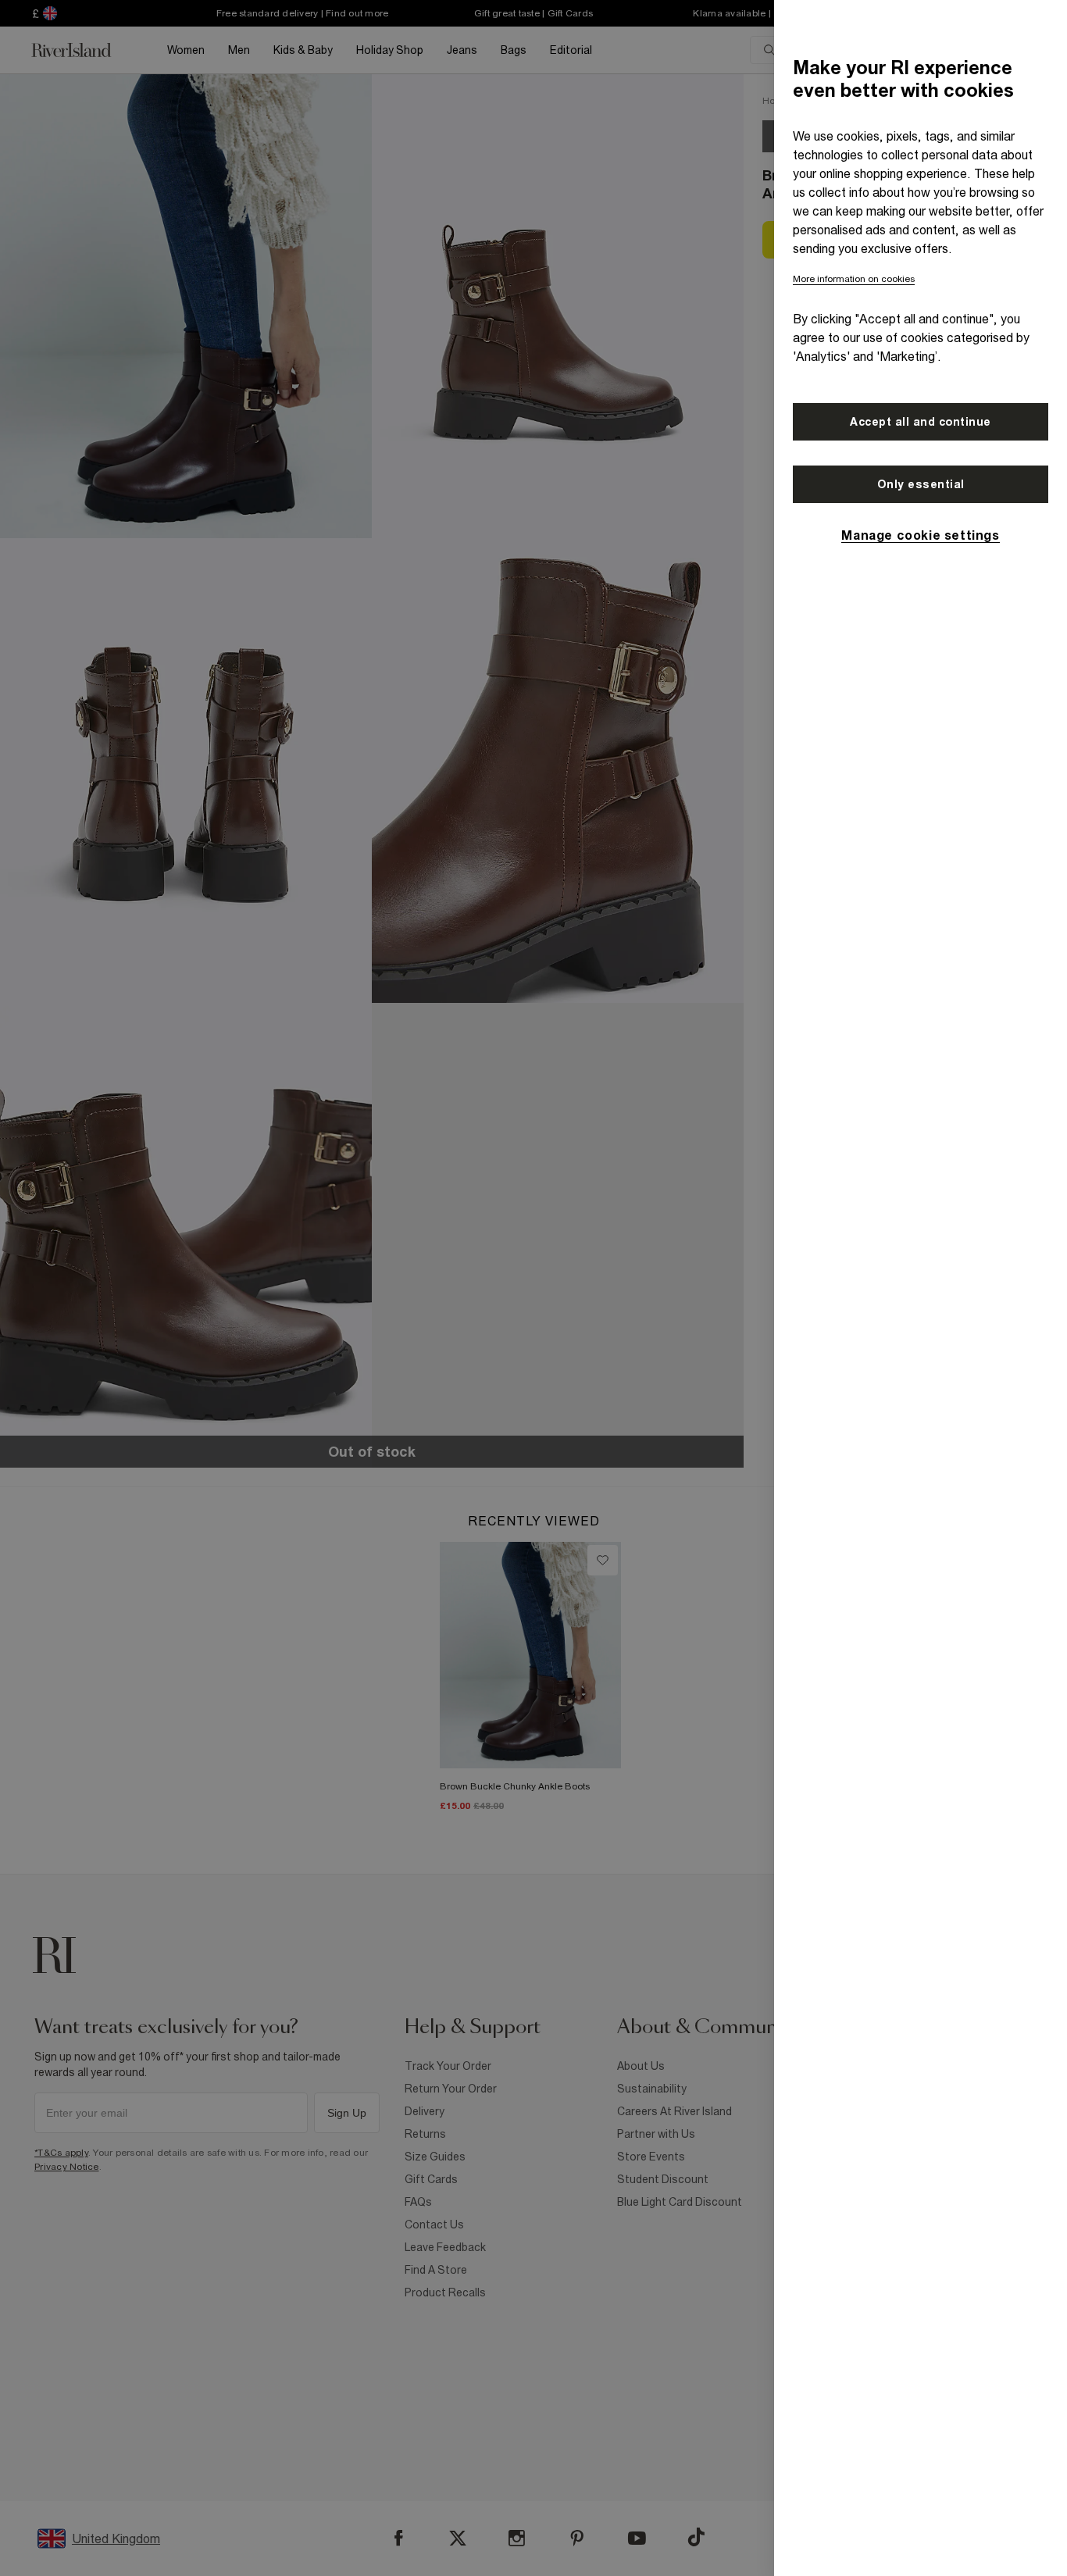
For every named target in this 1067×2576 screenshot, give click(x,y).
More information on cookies (854, 279)
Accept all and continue (921, 422)
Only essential (921, 484)
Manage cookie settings (920, 535)
